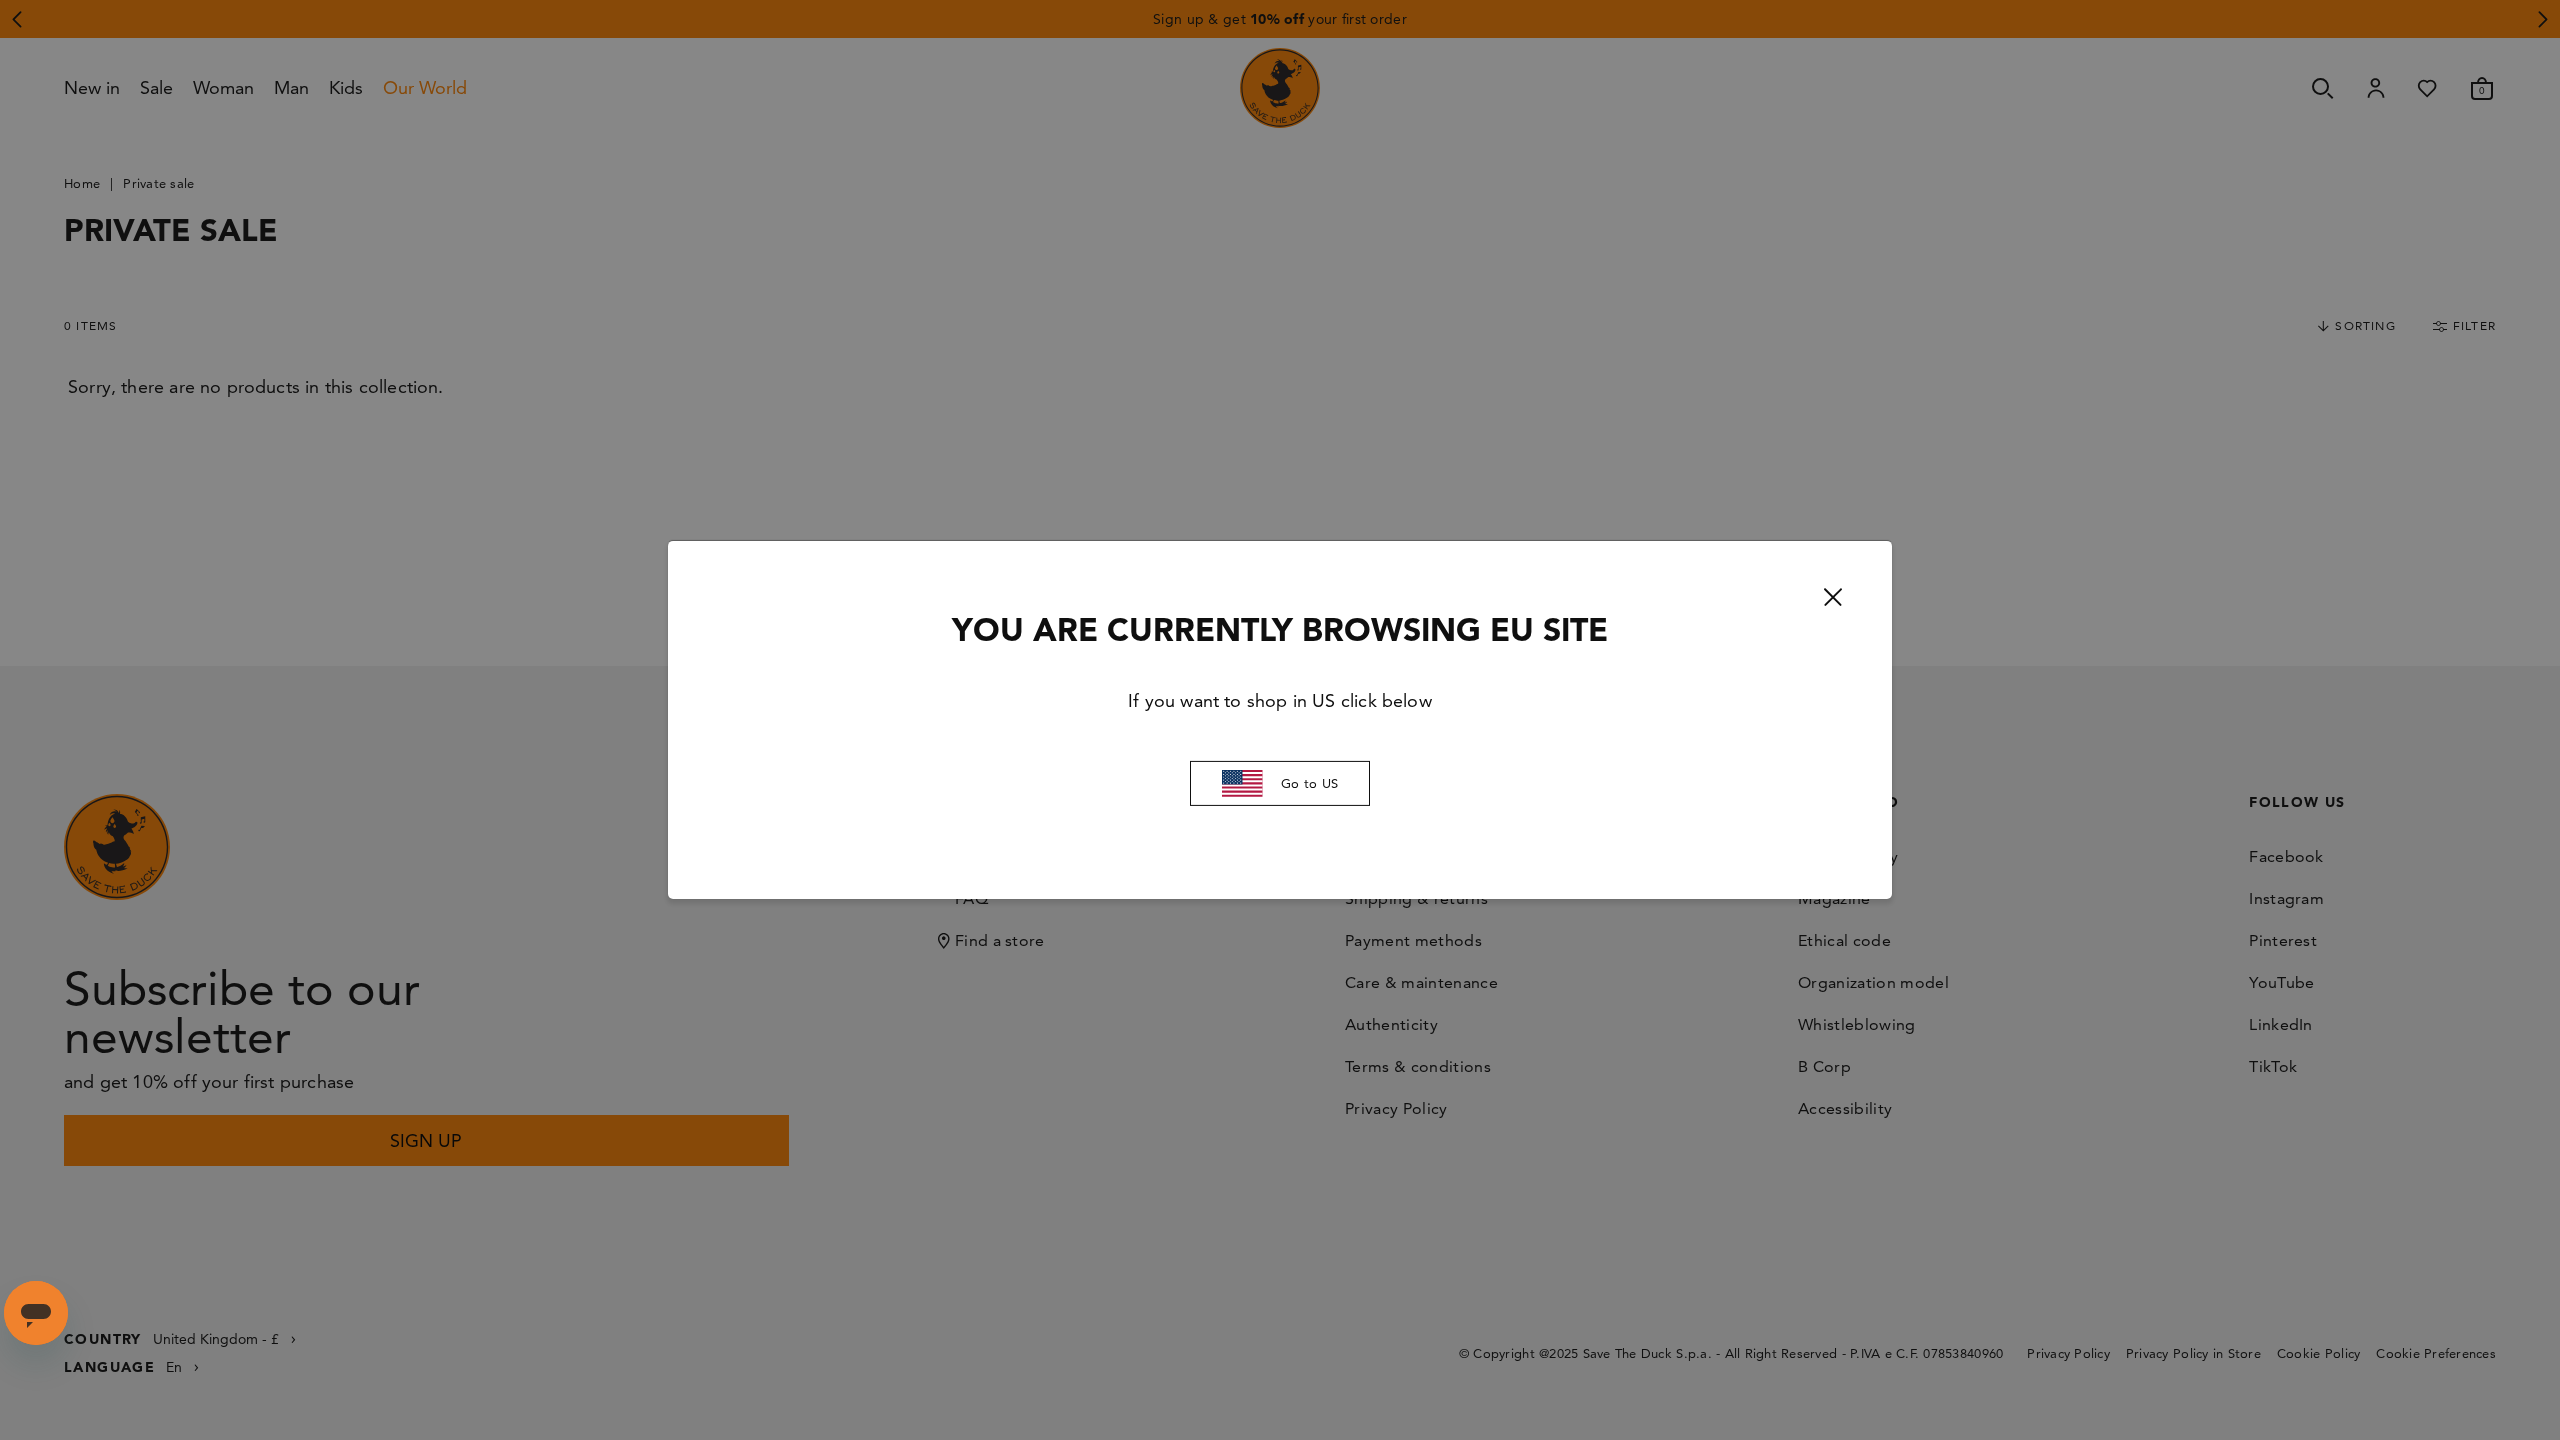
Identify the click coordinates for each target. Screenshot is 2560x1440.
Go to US (1309, 783)
